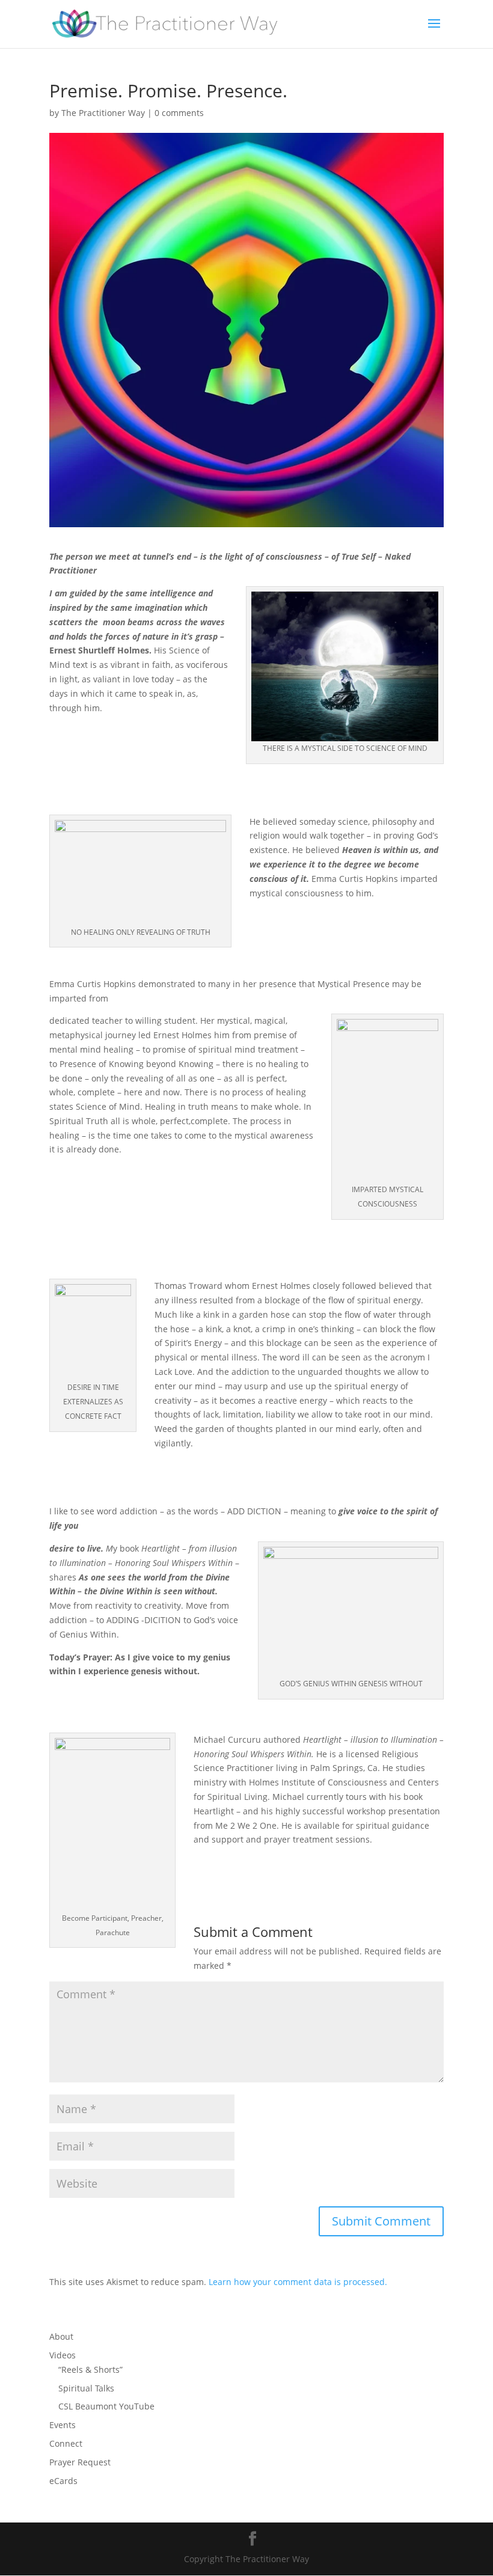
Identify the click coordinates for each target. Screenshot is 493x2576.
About (61, 2336)
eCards (63, 2481)
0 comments (179, 113)
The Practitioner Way (103, 113)
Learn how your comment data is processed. (298, 2282)
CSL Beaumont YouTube (106, 2406)
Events (63, 2425)
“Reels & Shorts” (90, 2369)
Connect (66, 2443)
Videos (63, 2355)
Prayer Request (80, 2462)
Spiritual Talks (86, 2388)
